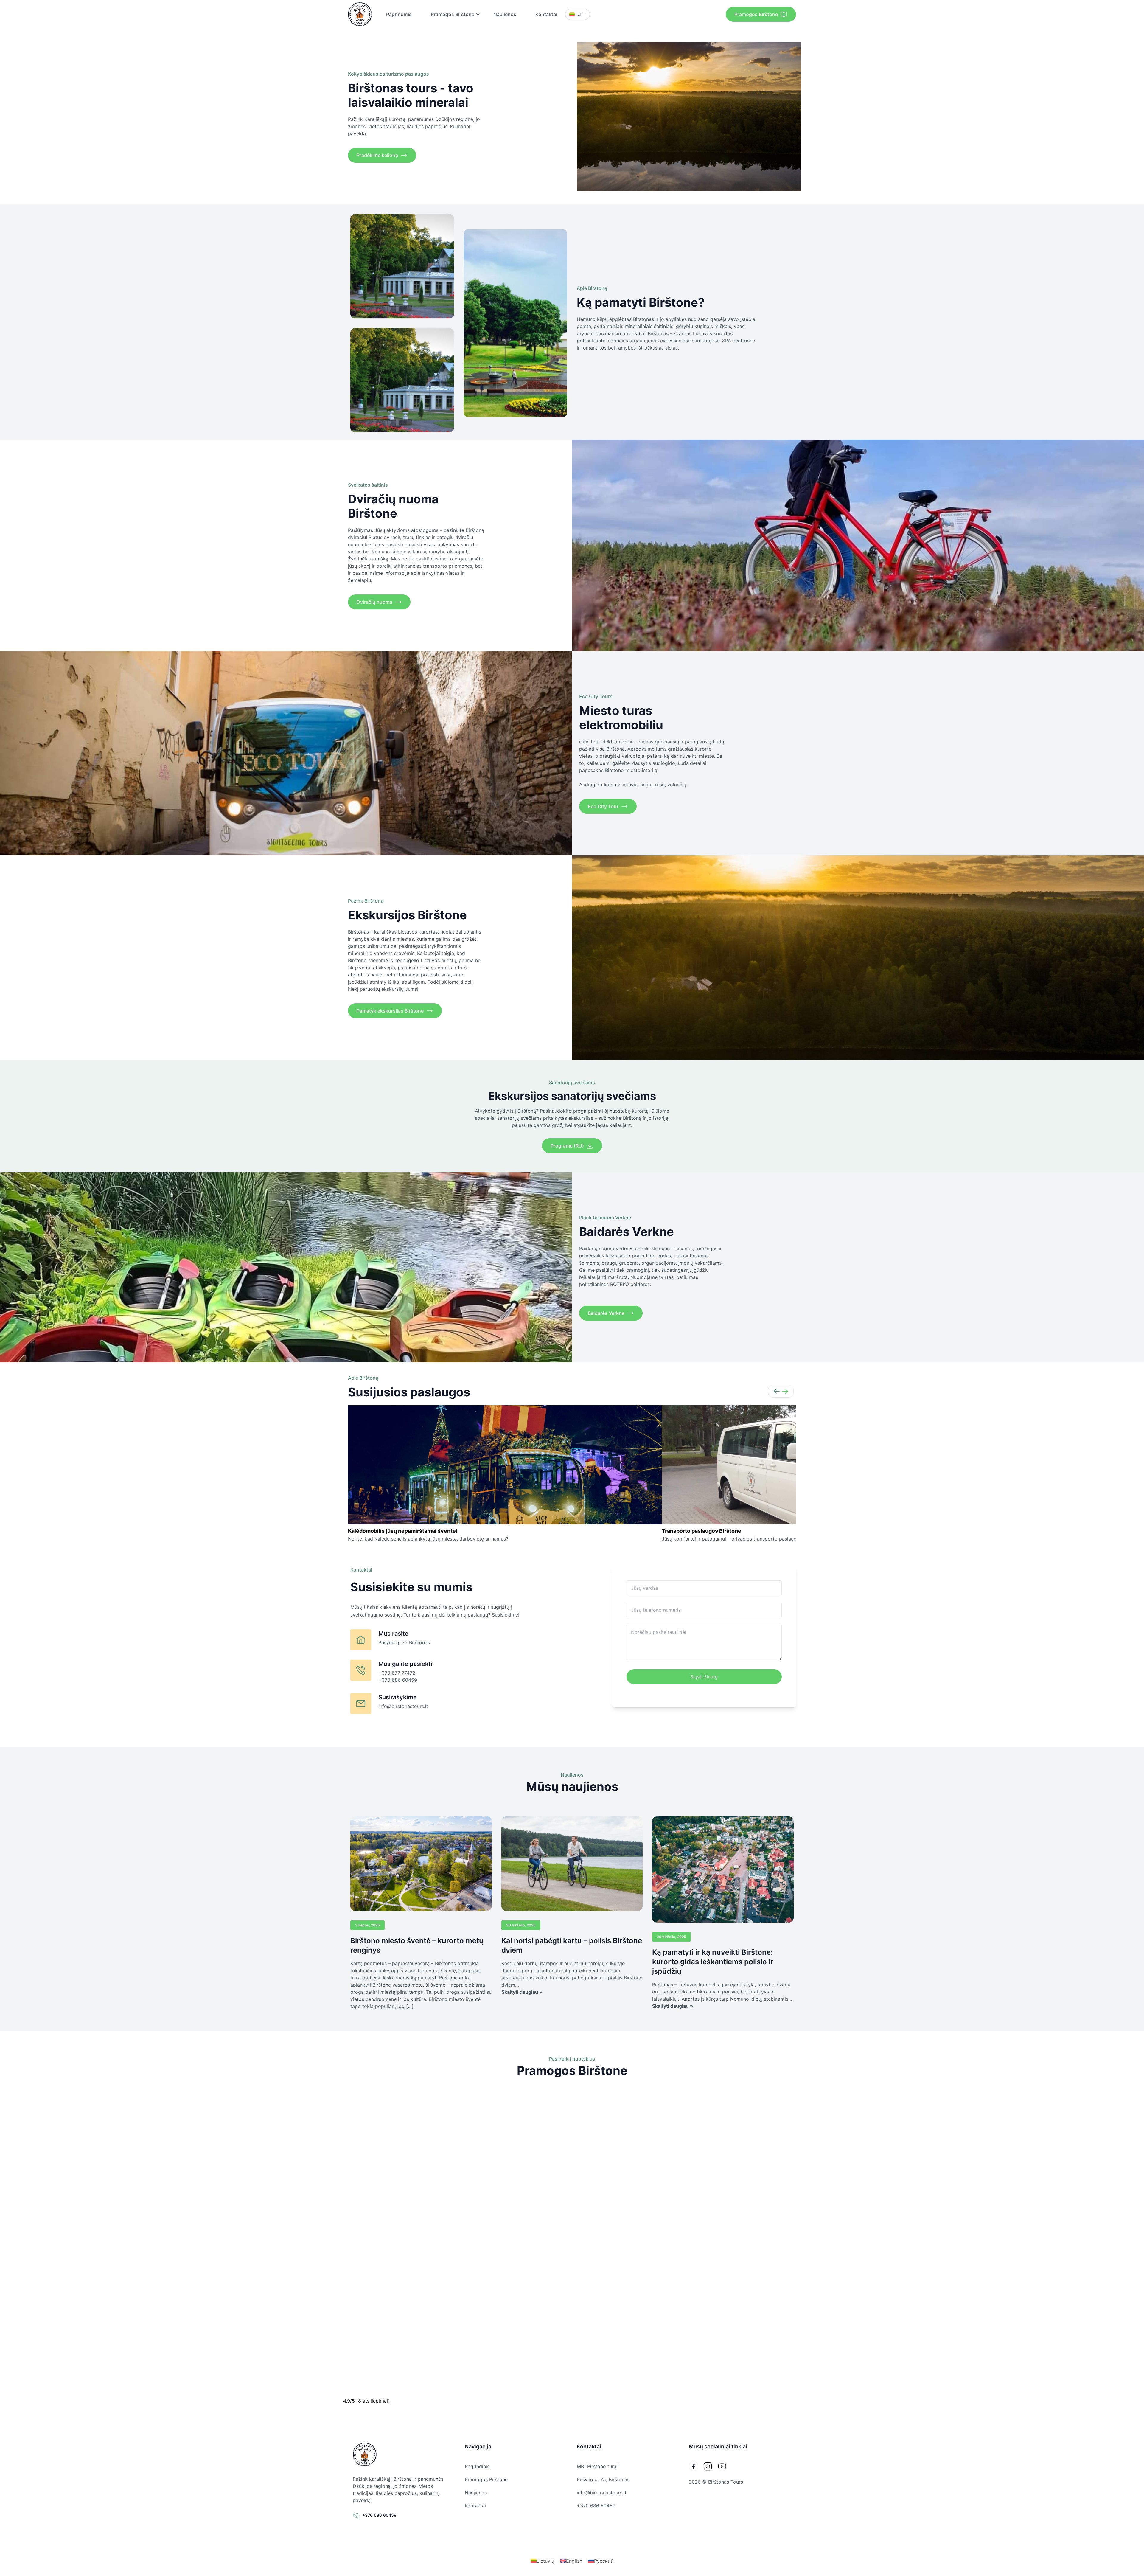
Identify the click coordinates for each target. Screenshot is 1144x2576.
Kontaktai (546, 14)
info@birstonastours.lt (602, 2493)
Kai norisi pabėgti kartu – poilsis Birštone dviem (572, 1945)
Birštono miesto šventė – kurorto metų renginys (417, 1945)
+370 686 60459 (596, 2506)
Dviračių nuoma (374, 602)
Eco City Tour (603, 806)
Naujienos (505, 14)
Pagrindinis (399, 14)
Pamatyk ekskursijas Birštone (390, 1011)
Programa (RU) (567, 1146)
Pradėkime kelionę (377, 155)
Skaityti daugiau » (522, 1992)
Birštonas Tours (726, 2482)
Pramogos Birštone (453, 14)
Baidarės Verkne (606, 1313)
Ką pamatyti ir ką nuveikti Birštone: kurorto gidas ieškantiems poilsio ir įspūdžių (713, 1962)
